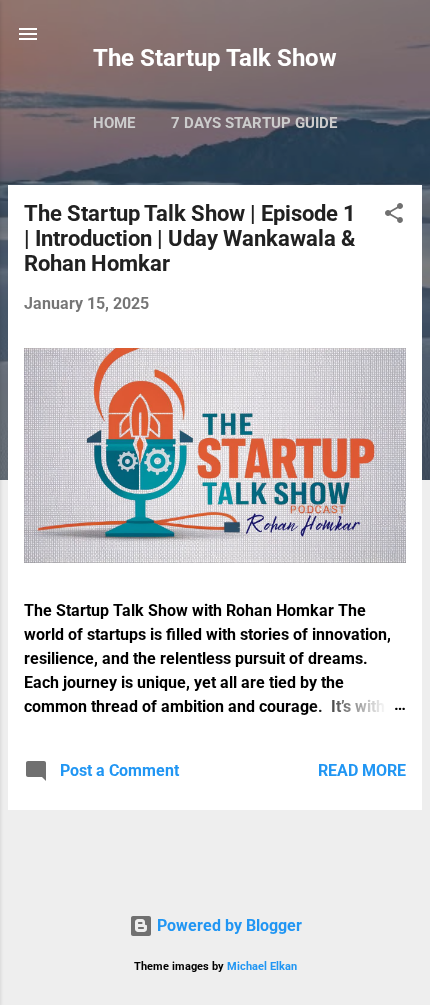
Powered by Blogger (227, 925)
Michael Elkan (262, 966)
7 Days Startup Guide (254, 123)
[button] (394, 216)
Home (114, 123)
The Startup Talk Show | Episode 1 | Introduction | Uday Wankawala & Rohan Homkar (190, 238)
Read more (362, 770)
